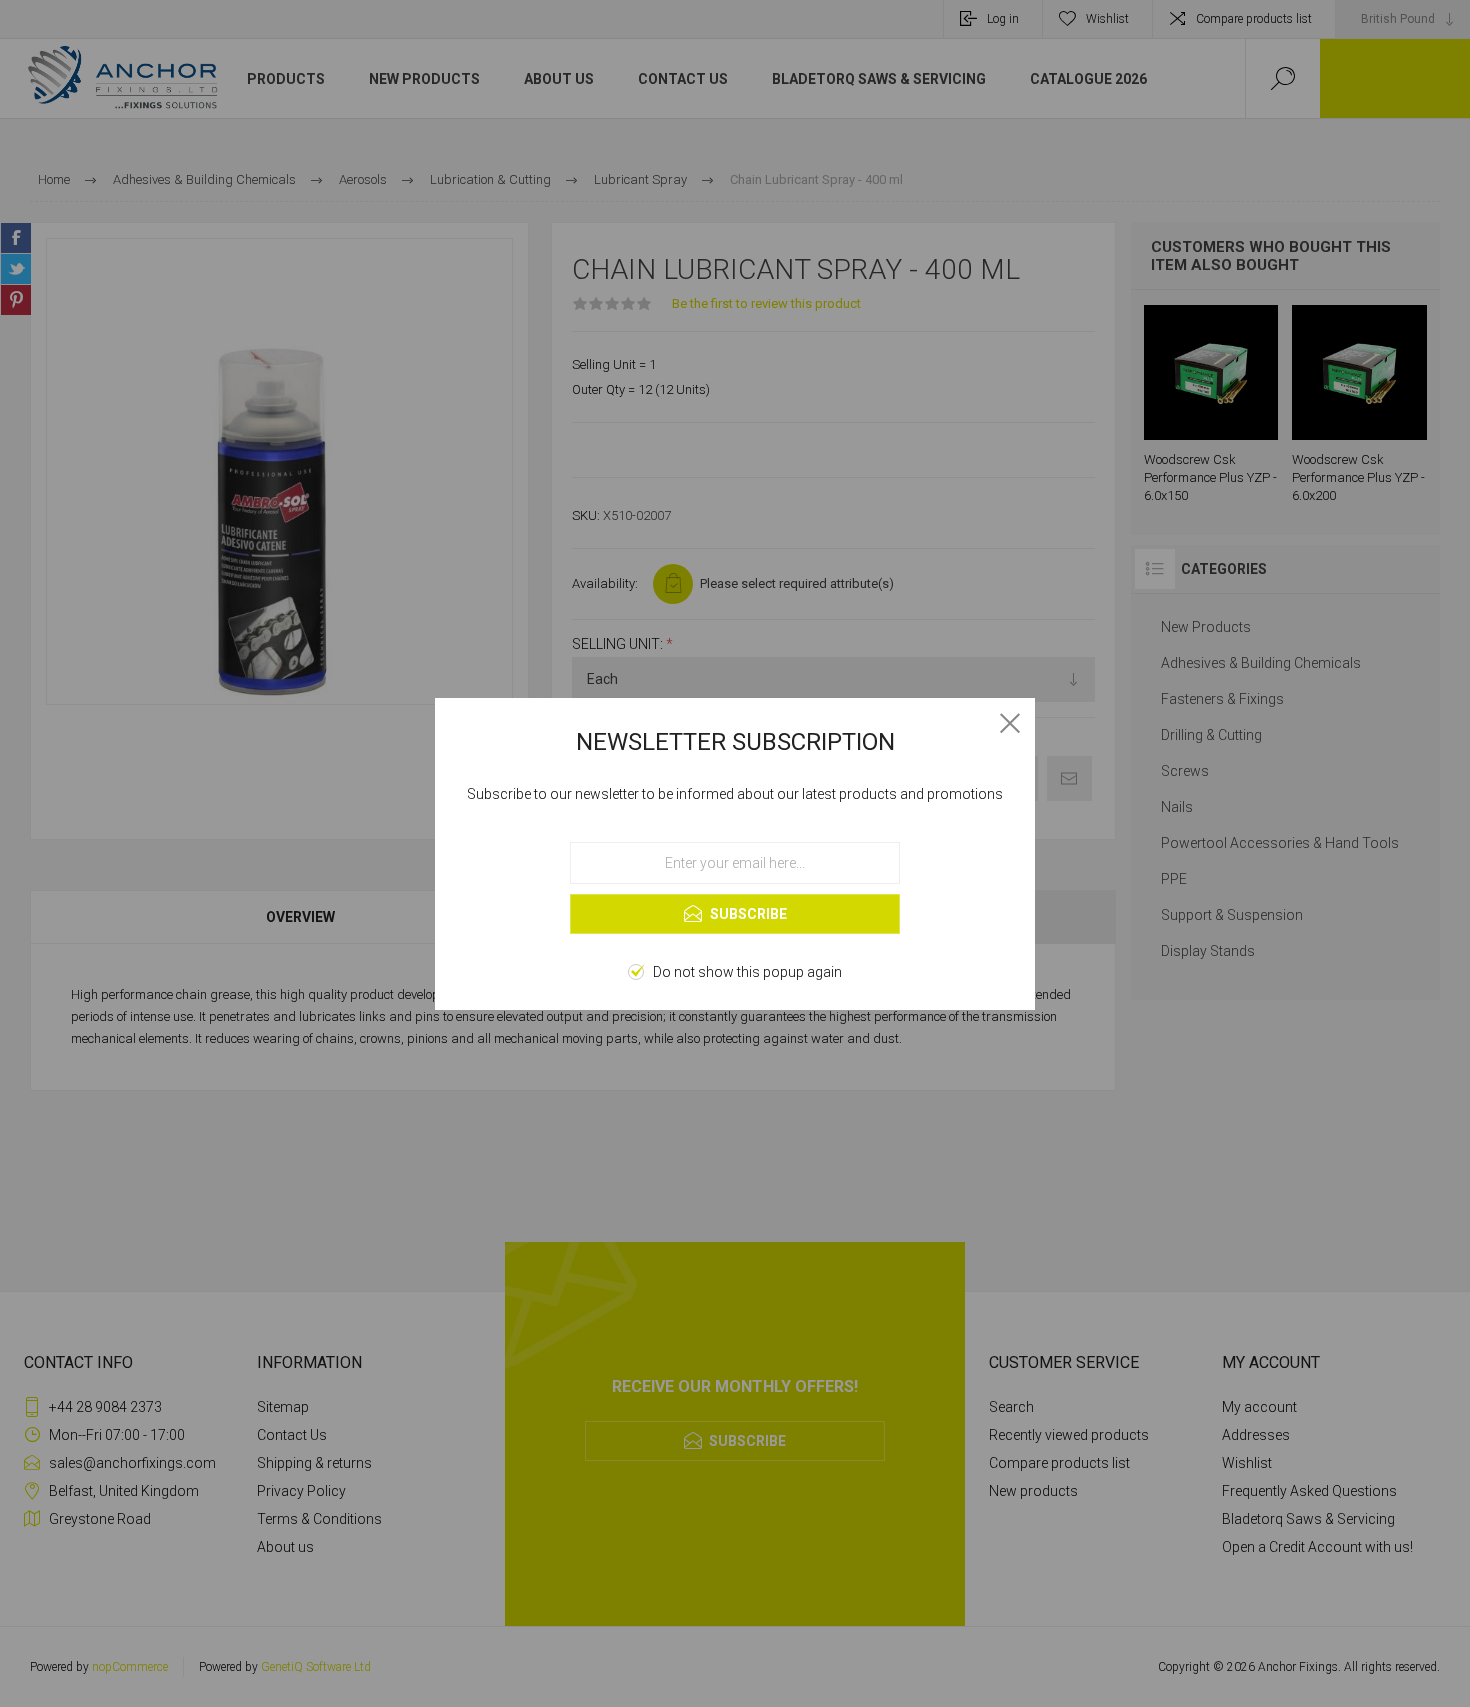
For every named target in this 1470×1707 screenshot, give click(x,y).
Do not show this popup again (747, 972)
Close (1010, 723)
